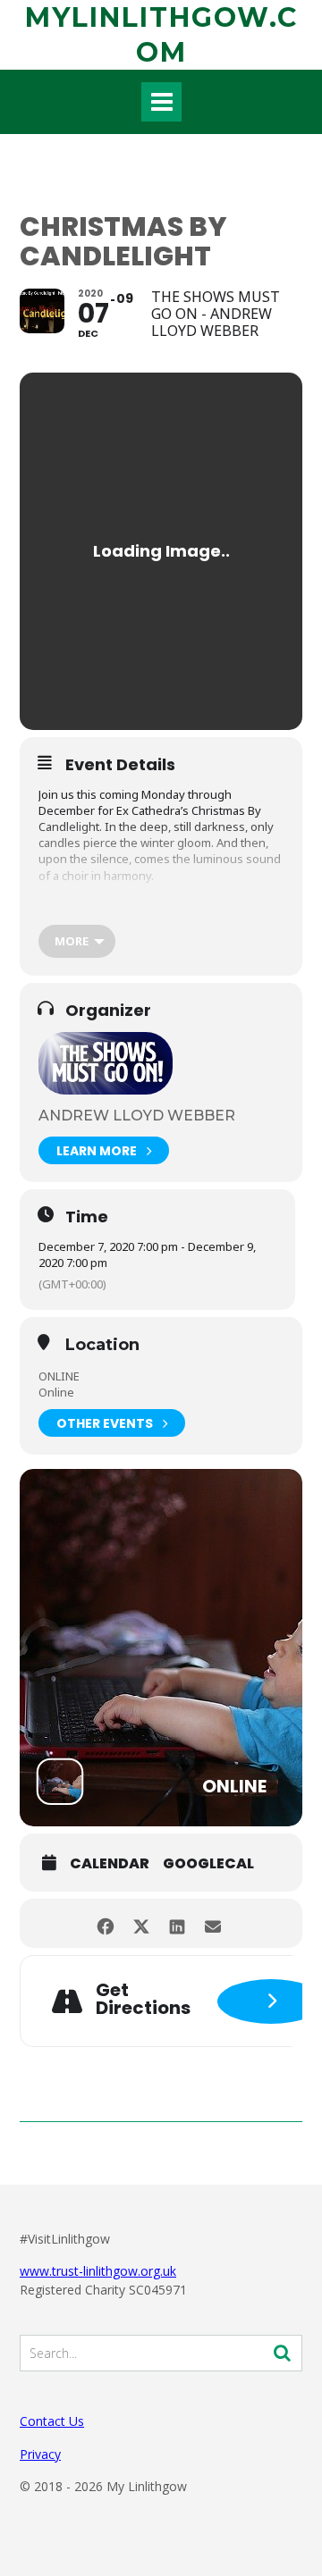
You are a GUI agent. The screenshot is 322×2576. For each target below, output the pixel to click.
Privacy (40, 2454)
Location (102, 1346)
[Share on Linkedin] (177, 1923)
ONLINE (59, 1376)
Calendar (110, 1864)
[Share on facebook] (105, 1923)
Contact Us (52, 2421)
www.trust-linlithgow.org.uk (98, 2271)
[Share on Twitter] (141, 1923)
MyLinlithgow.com (161, 35)
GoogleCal (208, 1864)
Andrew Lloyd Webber (137, 1116)
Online (56, 1392)
